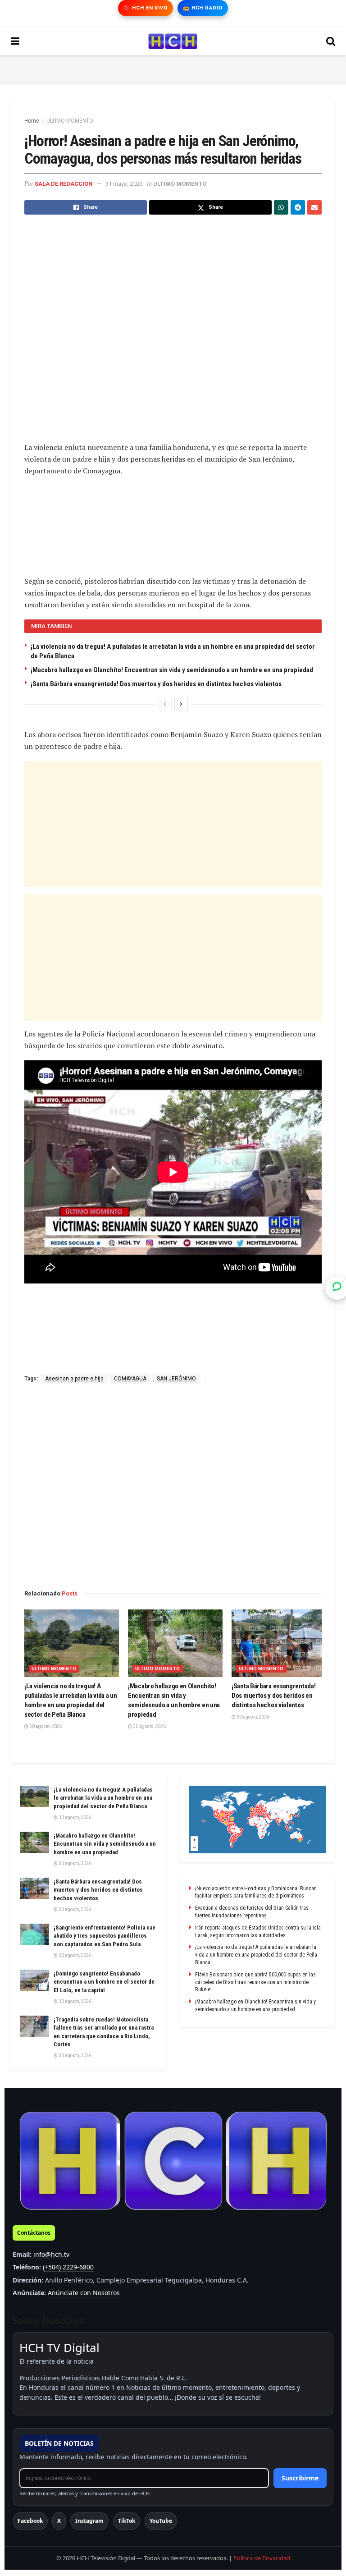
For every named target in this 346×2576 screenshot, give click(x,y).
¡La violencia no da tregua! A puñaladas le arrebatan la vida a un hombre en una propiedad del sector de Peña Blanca (103, 1798)
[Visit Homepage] (173, 41)
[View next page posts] (181, 704)
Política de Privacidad (262, 2558)
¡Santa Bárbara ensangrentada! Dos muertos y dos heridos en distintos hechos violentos (156, 684)
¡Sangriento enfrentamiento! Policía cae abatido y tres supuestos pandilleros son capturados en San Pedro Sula (105, 1936)
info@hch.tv (51, 2254)
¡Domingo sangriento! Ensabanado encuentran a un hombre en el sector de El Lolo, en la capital (104, 1982)
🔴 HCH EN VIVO (145, 8)
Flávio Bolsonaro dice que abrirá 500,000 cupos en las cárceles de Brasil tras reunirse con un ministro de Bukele (255, 1982)
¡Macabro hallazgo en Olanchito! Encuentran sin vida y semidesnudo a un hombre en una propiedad (172, 670)
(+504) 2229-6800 (68, 2267)
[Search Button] (331, 41)
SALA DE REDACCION (64, 184)
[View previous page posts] (165, 704)
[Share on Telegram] (298, 207)
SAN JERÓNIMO (176, 1379)
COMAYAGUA (130, 1379)
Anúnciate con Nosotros (84, 2293)
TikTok (127, 2521)
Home (32, 121)
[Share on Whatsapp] (281, 207)
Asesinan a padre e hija (74, 1379)
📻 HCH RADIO (203, 8)
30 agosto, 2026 (45, 1726)
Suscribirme (300, 2478)
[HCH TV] (173, 2161)
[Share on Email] (314, 207)
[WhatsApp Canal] (337, 1288)
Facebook (30, 2521)
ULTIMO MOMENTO (70, 121)
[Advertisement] (173, 69)
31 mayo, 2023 (124, 184)
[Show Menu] (15, 41)
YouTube (161, 2521)
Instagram (89, 2521)
